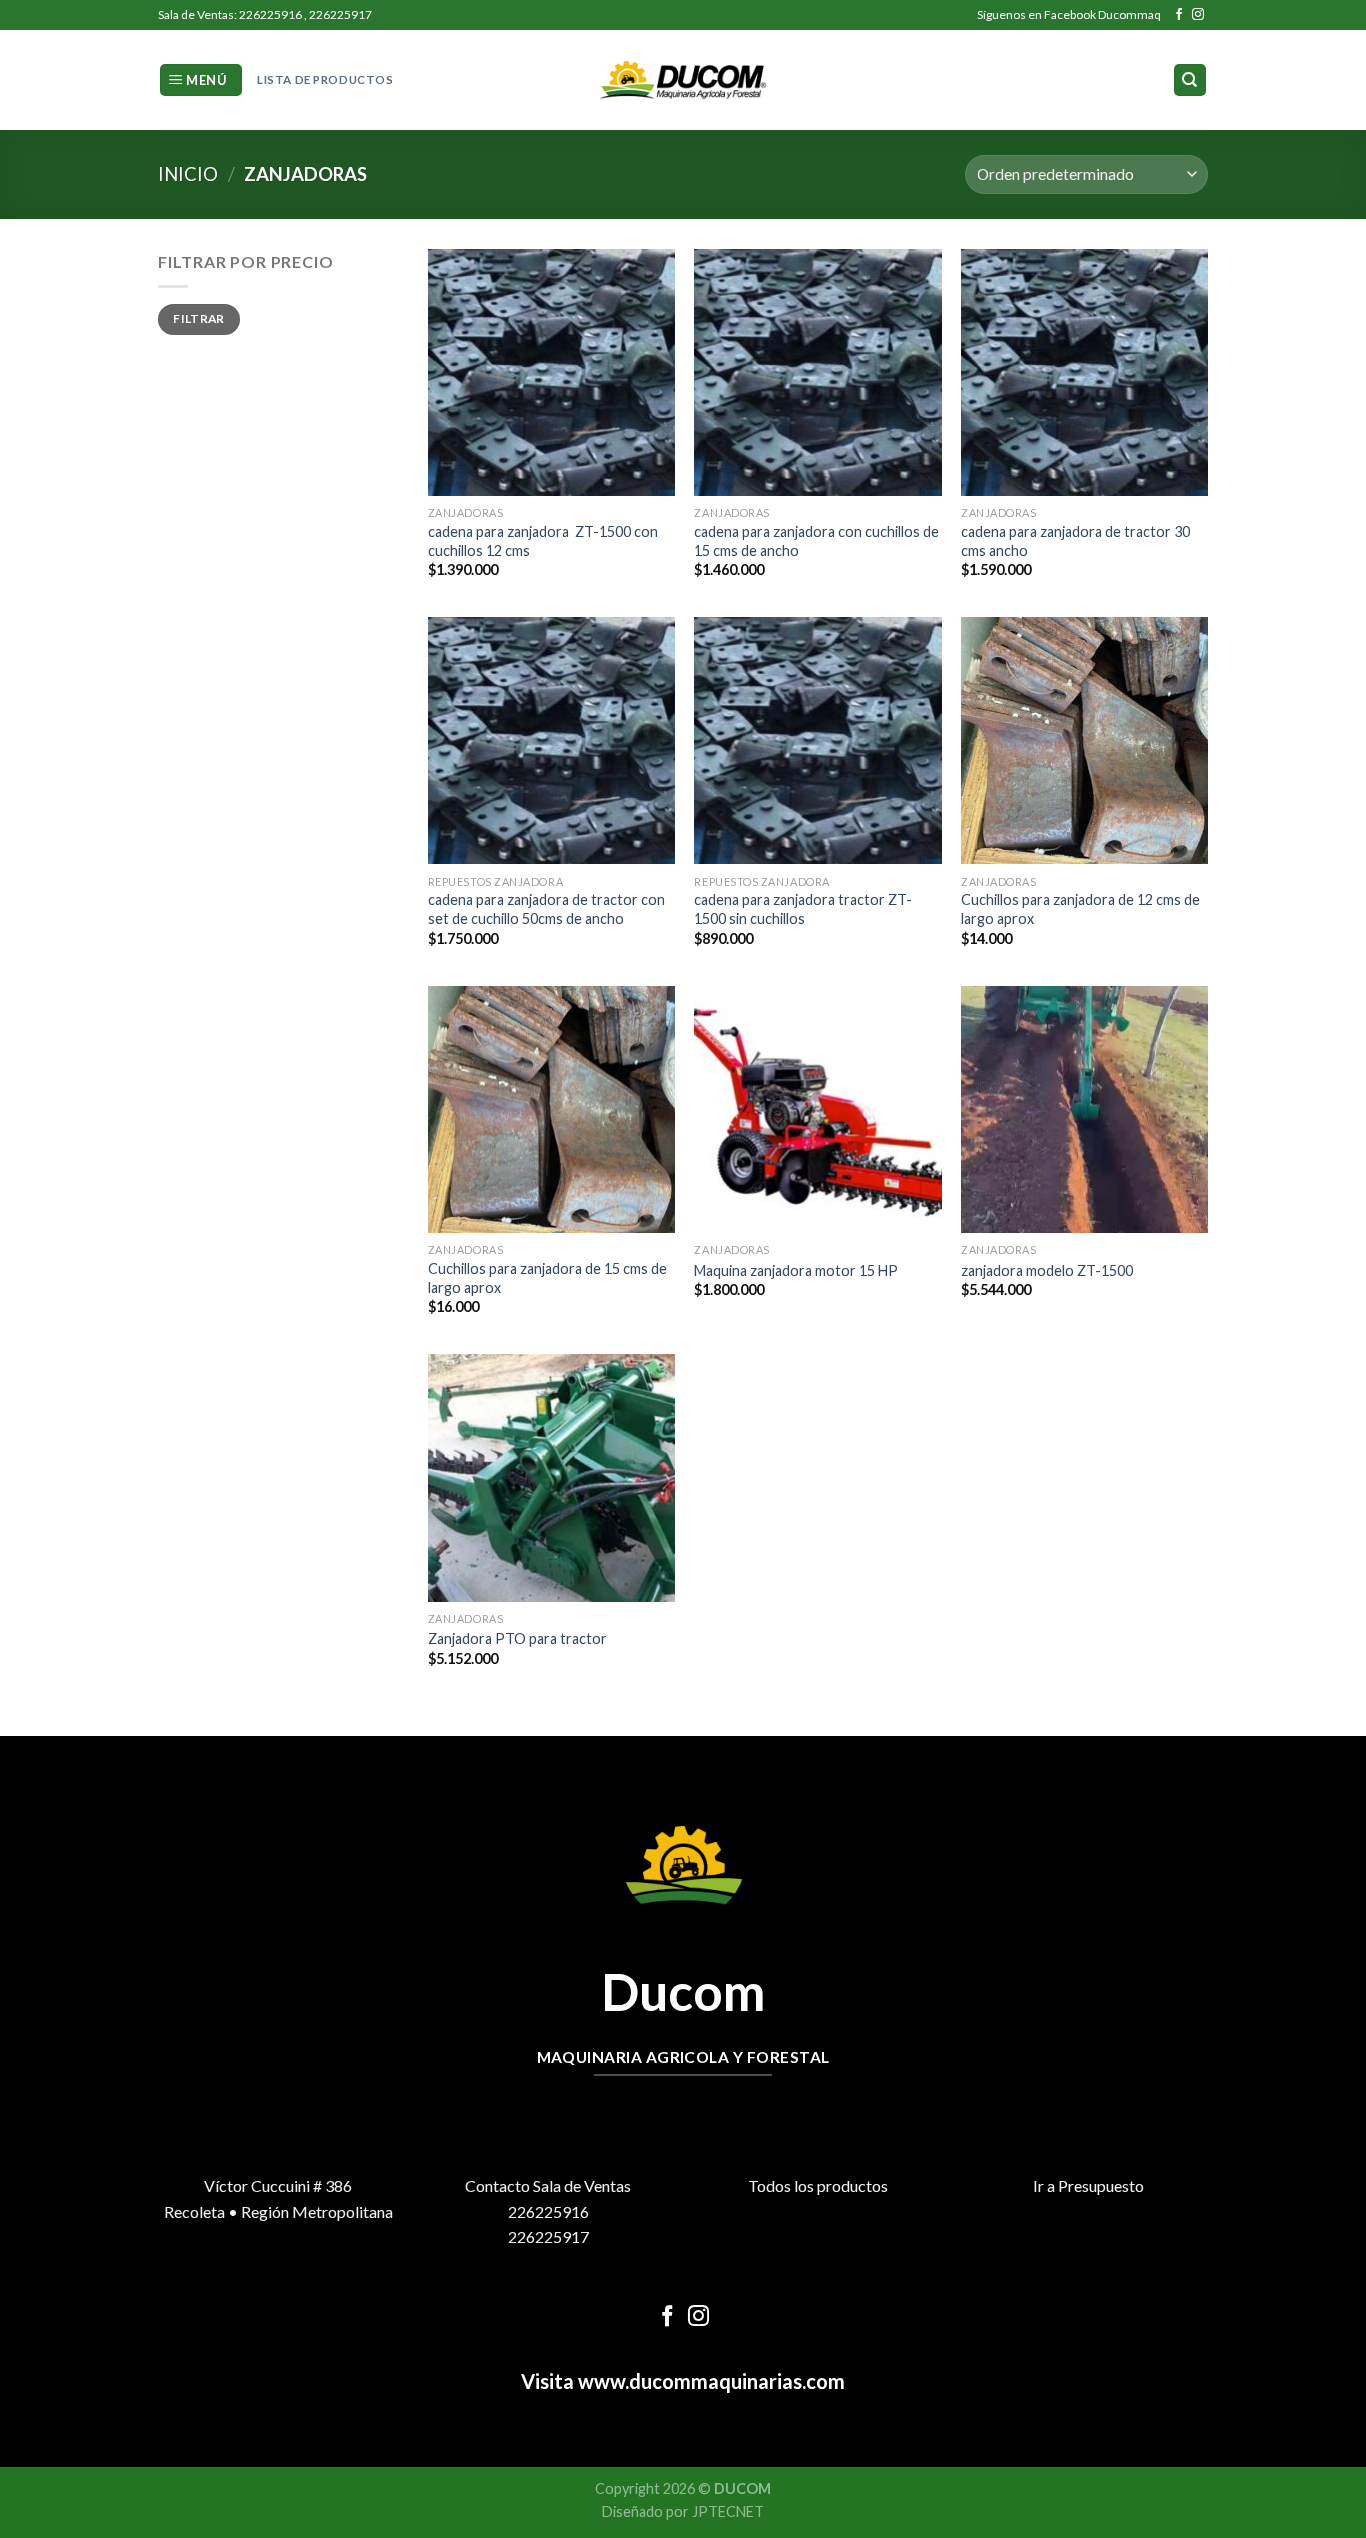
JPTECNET (728, 2511)
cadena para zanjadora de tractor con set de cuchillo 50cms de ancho (546, 909)
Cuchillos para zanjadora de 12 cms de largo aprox (1080, 909)
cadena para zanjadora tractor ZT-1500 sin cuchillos (803, 909)
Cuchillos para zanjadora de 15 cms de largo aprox (547, 1278)
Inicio (188, 174)
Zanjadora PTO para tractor (517, 1638)
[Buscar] (1190, 80)
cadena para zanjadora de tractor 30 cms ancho (1075, 541)
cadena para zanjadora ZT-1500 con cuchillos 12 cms (543, 541)
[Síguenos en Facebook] (1179, 15)
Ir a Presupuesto (1088, 2185)
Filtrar (199, 318)
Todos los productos (818, 2185)
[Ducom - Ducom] (683, 80)
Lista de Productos (325, 79)
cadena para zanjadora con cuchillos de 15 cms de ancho (816, 541)
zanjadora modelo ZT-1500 (1047, 1270)
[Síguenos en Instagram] (1198, 15)
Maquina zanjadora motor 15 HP (796, 1270)
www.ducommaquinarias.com (709, 2381)
